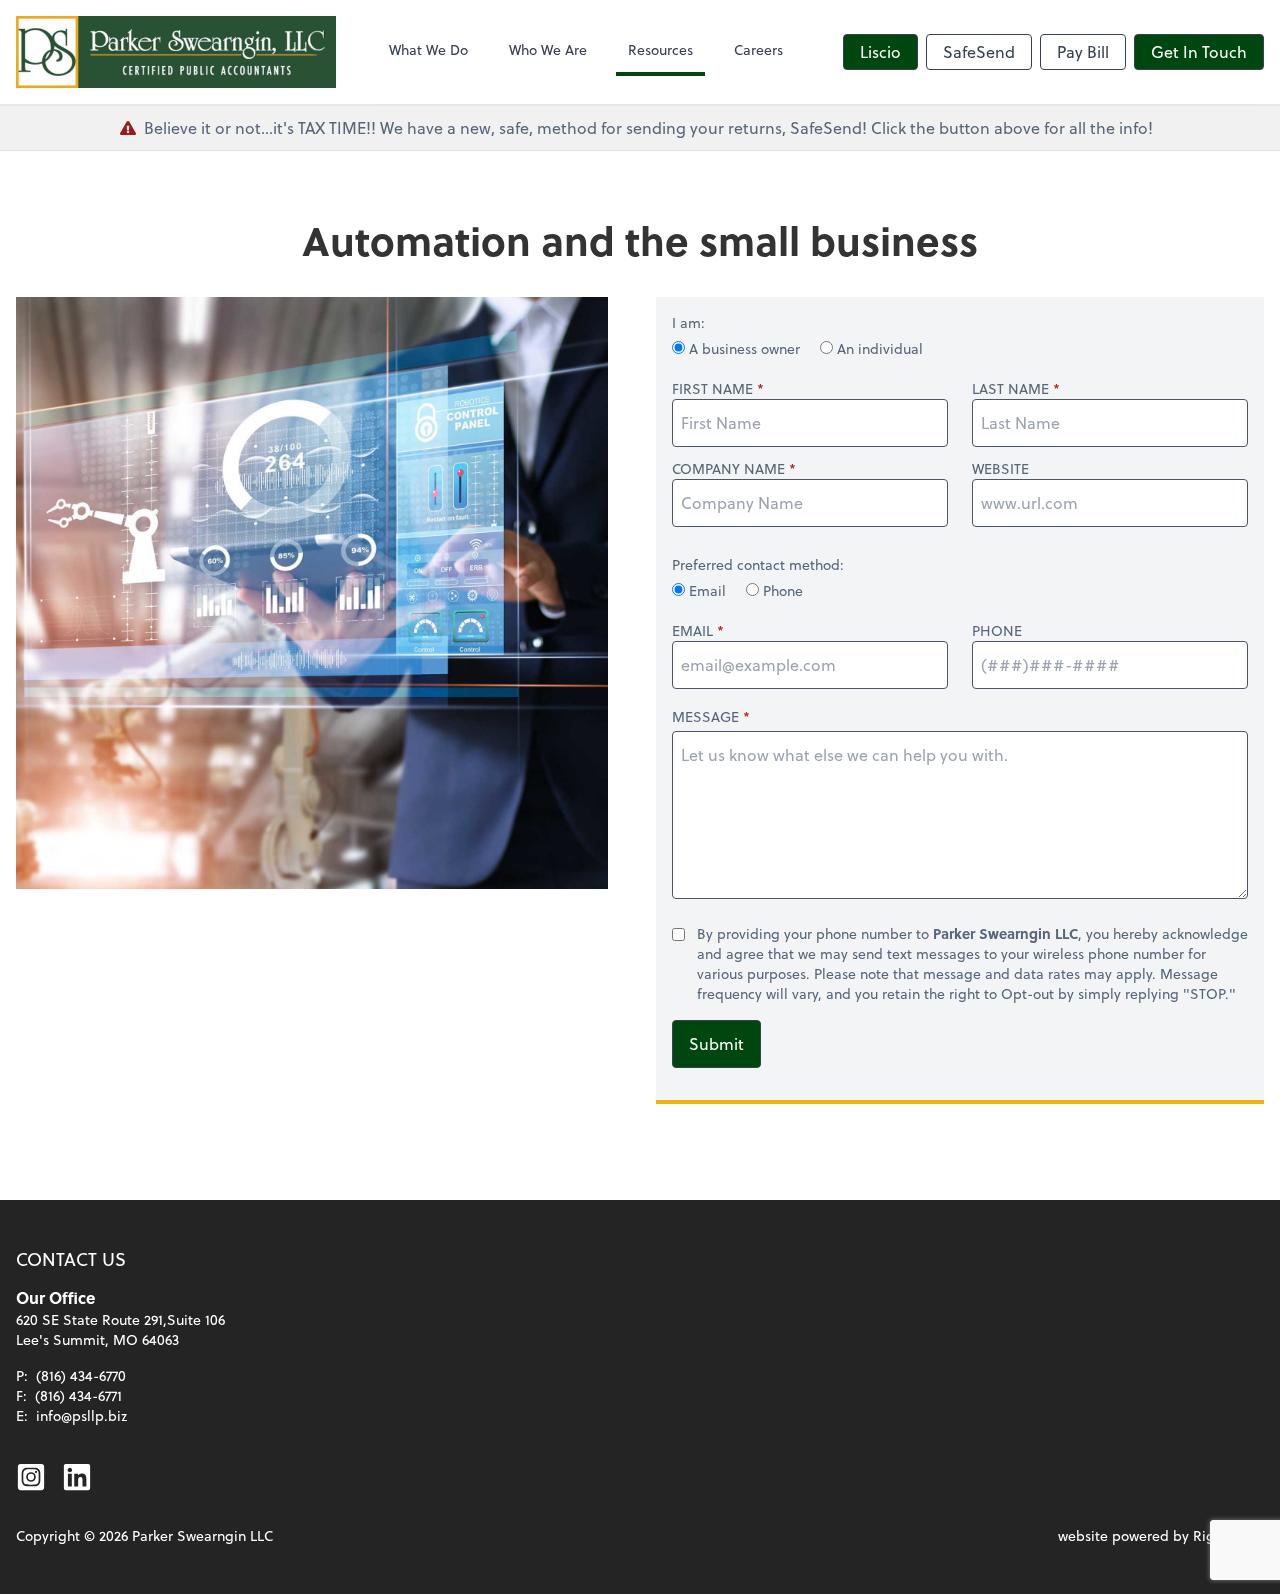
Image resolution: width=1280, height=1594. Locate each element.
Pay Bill (1083, 51)
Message (705, 716)
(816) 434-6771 (78, 1395)
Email (707, 590)
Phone (781, 590)
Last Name (1010, 389)
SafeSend (979, 51)
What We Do (428, 49)
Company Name (728, 469)
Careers (758, 49)
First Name (712, 389)
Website (1000, 469)
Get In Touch (1199, 51)
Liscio (880, 51)
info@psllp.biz (81, 1415)
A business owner (744, 348)
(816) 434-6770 (81, 1375)
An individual (878, 348)
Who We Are (548, 49)
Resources (660, 49)
